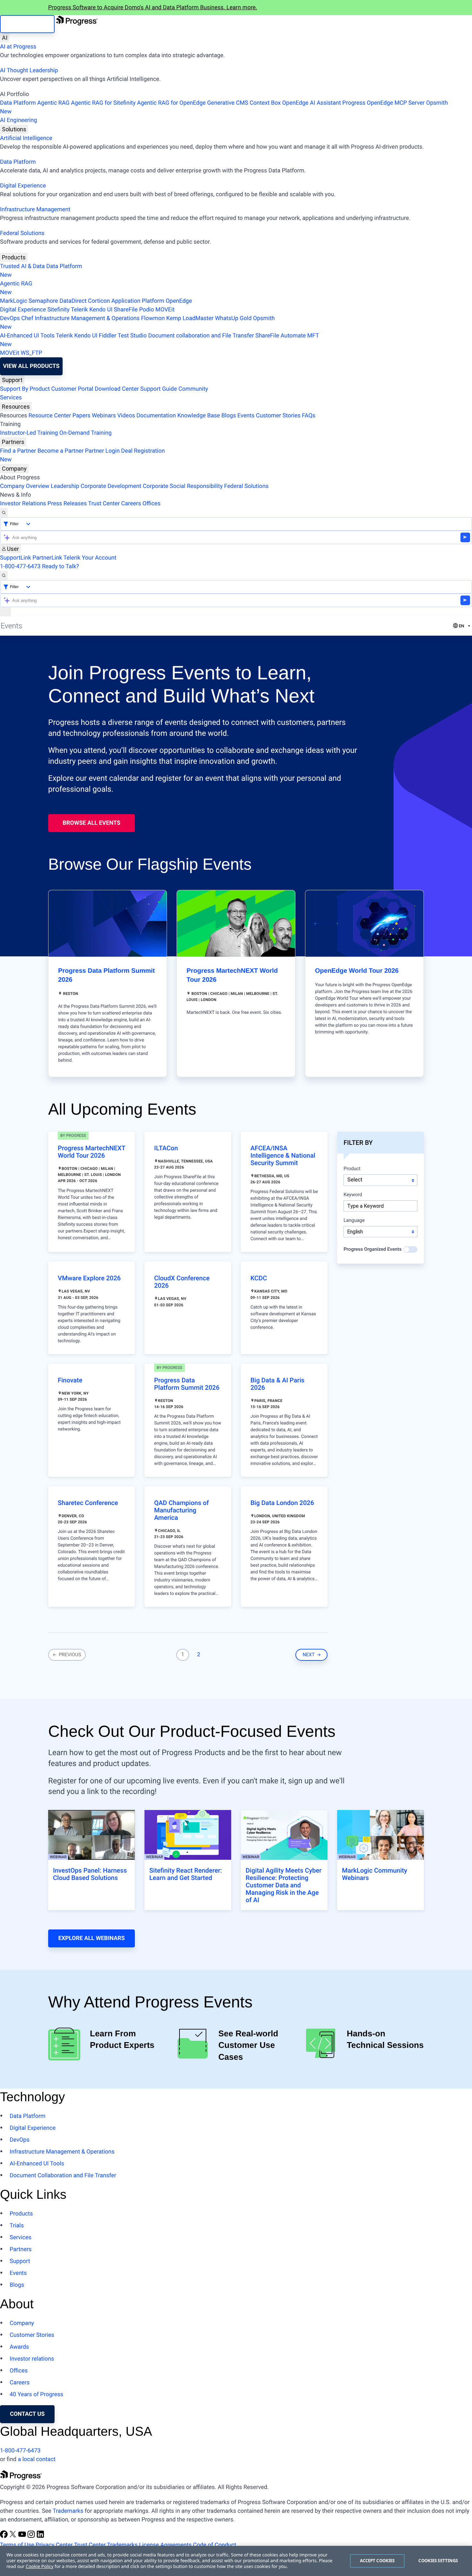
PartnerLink (47, 558)
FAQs (309, 416)
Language (354, 1221)
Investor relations (32, 2359)
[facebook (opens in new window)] (4, 2536)
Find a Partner (18, 451)
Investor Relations (23, 504)
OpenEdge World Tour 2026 (357, 971)
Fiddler (108, 336)
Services (11, 398)
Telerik (79, 310)
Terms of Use (17, 2545)
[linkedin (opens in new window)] (40, 2536)
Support (12, 380)
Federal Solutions (22, 233)
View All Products (31, 366)
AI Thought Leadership (29, 70)
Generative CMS (228, 103)
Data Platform (18, 103)
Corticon (99, 301)
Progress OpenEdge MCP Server (383, 103)
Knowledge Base (199, 416)
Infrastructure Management (35, 209)
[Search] (4, 513)
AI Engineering (18, 120)
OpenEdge (179, 301)
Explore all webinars (91, 1938)
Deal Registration (82, 455)
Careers (131, 504)
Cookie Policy (39, 2567)
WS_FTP (31, 353)
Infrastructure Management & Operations (87, 318)
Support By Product (25, 389)
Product (352, 1169)
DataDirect (73, 301)
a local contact (37, 2459)
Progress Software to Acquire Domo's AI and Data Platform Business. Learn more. (153, 8)
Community (193, 389)
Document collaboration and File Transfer (201, 336)
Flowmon (153, 318)
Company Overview (25, 486)
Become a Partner (61, 451)
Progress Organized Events (373, 1249)
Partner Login (102, 451)
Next (310, 1655)
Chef (27, 318)
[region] (236, 2561)
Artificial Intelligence (26, 138)
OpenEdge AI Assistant (312, 103)
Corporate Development (111, 486)
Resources (16, 407)
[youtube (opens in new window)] (23, 2536)
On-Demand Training (86, 433)
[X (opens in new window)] (13, 2536)
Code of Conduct (214, 2545)
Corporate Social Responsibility (183, 486)
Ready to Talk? (61, 566)
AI (5, 38)
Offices (152, 504)
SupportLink (16, 558)
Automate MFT (159, 340)
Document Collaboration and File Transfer (63, 2176)
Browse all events (91, 823)
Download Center (117, 389)
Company (14, 469)
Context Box (265, 103)
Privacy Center (54, 2545)
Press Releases (67, 504)
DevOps (10, 318)
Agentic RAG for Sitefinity (103, 103)
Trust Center (104, 504)
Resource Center (50, 416)
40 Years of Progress (36, 2394)
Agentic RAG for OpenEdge (171, 103)
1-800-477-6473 (20, 566)
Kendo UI (101, 310)
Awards (19, 2347)
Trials (17, 2226)
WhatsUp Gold (233, 318)
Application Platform (138, 301)
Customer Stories (278, 416)
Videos (126, 416)
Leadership (65, 486)
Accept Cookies (377, 2561)
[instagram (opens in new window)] (32, 2536)
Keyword (353, 1195)
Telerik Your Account (90, 558)
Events (246, 416)
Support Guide (159, 389)
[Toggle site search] (4, 575)
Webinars (104, 416)
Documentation (156, 416)
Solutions (14, 129)
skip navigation (27, 24)
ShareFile (126, 310)
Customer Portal (72, 389)
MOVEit (165, 310)
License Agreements (165, 2545)
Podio (146, 310)
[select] (380, 1232)
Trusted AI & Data (22, 266)
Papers (81, 416)
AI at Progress (18, 47)
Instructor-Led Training (29, 433)
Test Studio (132, 336)
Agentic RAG (53, 103)
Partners (13, 442)
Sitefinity (58, 310)
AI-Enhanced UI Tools (27, 336)
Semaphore (43, 301)
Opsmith (224, 107)
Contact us (27, 2414)
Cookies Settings (438, 2561)
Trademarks (68, 2511)
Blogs (229, 416)
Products (14, 257)
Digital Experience (23, 186)
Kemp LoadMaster (190, 318)
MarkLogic (14, 301)
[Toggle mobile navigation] (5, 612)
